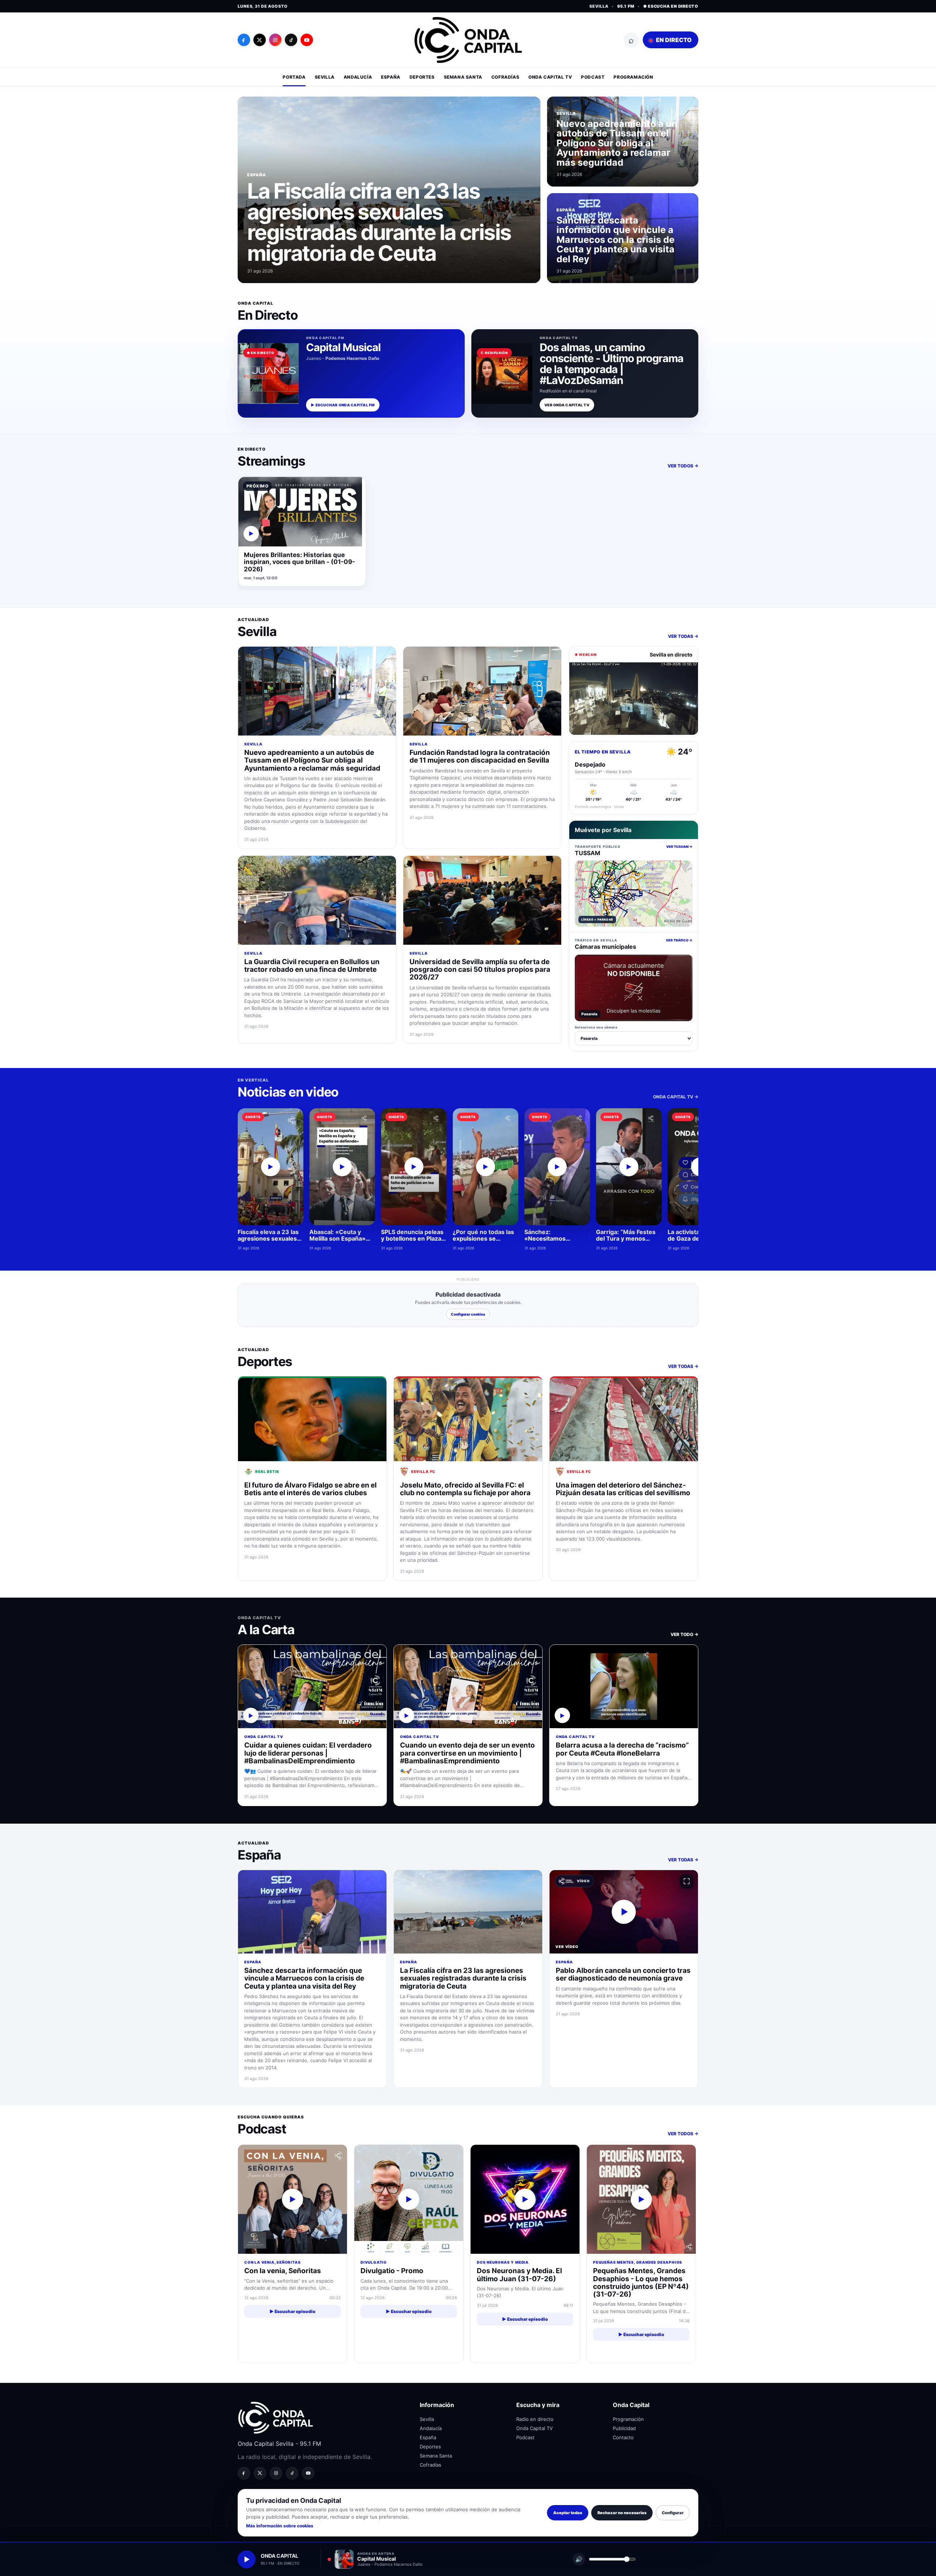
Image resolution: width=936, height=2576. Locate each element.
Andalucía (358, 77)
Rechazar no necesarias (622, 2513)
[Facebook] (244, 40)
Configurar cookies (468, 1314)
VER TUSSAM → (679, 847)
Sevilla (325, 77)
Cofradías (505, 77)
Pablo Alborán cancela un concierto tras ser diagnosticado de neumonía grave (623, 1974)
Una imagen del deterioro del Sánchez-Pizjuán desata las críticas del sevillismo (623, 1489)
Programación (633, 77)
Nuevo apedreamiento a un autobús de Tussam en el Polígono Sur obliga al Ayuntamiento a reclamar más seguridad (617, 143)
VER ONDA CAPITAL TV (567, 405)
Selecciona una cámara (596, 1027)
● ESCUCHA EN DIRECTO (671, 6)
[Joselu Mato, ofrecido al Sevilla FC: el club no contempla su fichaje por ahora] (468, 1419)
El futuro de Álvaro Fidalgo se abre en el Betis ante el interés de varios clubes (310, 1489)
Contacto (623, 2437)
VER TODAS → (683, 636)
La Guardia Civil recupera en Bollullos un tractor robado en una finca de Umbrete (312, 966)
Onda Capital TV (550, 77)
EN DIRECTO (673, 40)
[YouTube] (307, 40)
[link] (302, 532)
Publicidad (624, 2428)
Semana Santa (463, 77)
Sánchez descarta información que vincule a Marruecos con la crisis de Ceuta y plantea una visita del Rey (616, 240)
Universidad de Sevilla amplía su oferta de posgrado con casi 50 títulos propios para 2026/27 (480, 970)
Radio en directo (535, 2419)
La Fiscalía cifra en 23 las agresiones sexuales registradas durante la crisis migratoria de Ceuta (379, 222)
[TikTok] (291, 40)
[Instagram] (275, 40)
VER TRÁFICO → (679, 940)
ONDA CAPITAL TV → (676, 1097)
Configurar (673, 2513)
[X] (260, 40)
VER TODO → (684, 1634)
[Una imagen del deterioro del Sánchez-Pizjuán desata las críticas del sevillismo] (624, 1419)
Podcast (593, 77)
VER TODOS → (683, 466)
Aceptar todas (568, 2513)
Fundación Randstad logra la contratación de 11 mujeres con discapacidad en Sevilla (480, 756)
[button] (624, 1912)
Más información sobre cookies (280, 2526)
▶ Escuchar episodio (292, 2311)
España (391, 77)
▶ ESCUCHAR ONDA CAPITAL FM (343, 405)
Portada (294, 77)
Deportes (422, 77)
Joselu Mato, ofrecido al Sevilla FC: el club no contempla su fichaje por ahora (465, 1489)
